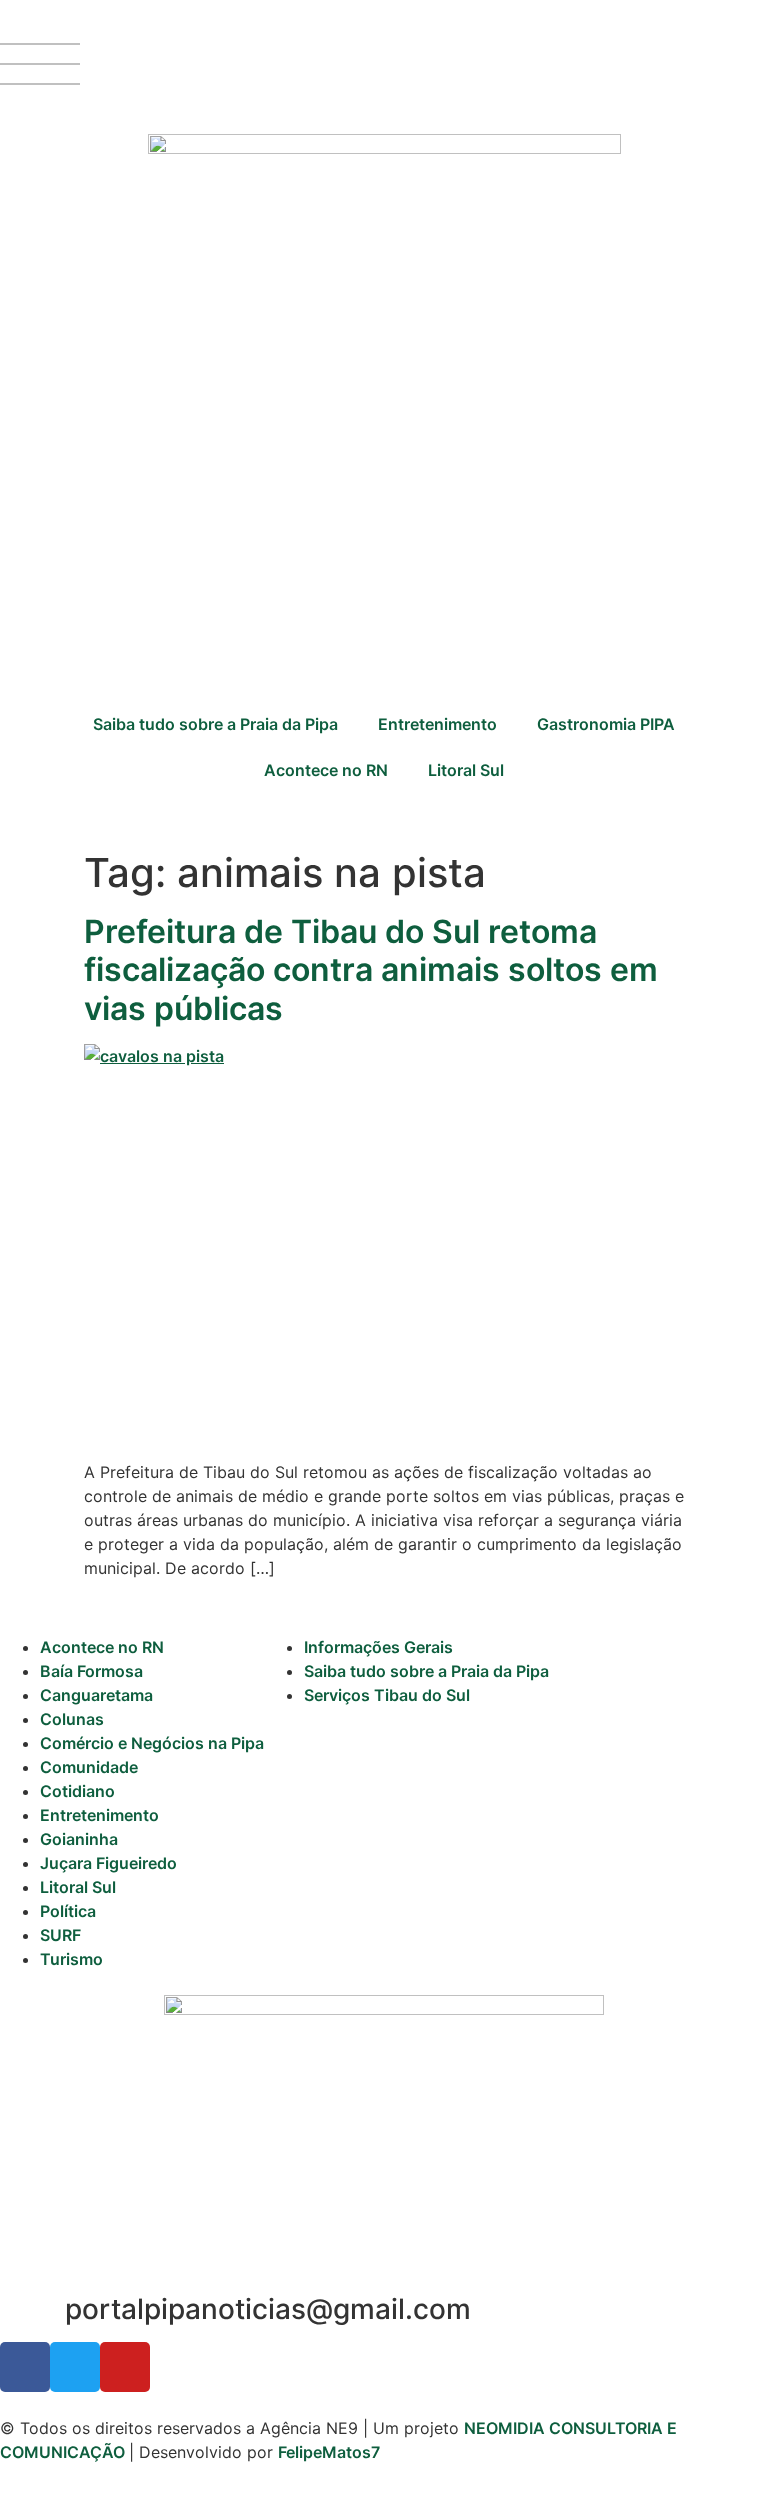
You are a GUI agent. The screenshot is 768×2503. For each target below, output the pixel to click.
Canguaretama (96, 1695)
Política (68, 1911)
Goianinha (79, 1839)
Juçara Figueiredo (108, 1863)
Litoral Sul (466, 770)
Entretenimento (437, 724)
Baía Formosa (91, 1671)
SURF (60, 1935)
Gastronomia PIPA (606, 724)
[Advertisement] (384, 527)
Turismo (71, 1959)
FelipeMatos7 (329, 2452)
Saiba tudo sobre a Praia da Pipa (215, 724)
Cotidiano (77, 1791)
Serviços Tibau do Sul (387, 1695)
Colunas (72, 1719)
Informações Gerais (378, 1647)
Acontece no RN (326, 770)
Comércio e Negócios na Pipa (152, 1743)
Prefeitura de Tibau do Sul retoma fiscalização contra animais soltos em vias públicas (371, 970)
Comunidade (89, 1767)
